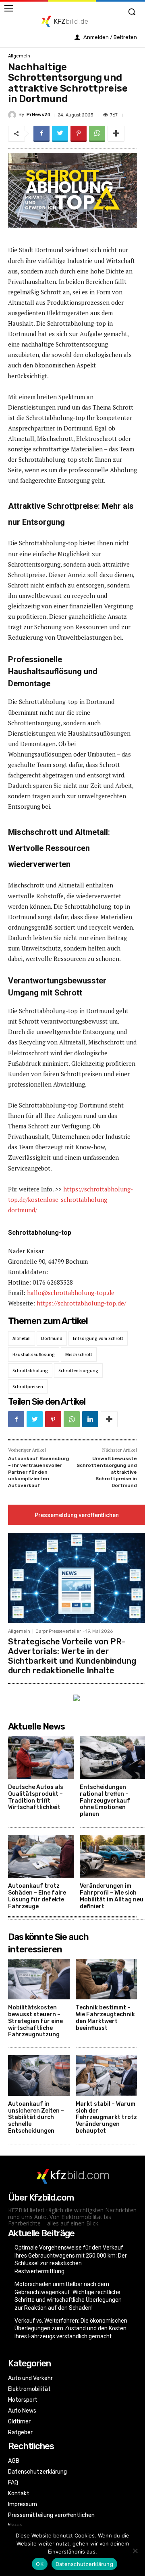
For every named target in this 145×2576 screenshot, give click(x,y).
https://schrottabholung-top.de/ (81, 1303)
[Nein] (135, 2551)
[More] (116, 134)
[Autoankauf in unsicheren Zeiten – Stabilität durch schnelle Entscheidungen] (39, 2075)
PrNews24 (38, 115)
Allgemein (19, 56)
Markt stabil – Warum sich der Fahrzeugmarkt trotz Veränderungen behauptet (106, 2117)
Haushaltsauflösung (34, 1354)
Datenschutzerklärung (84, 2564)
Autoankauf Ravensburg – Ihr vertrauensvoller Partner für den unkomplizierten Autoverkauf (38, 1472)
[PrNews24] (13, 115)
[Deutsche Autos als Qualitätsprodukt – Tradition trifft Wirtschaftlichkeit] (41, 1757)
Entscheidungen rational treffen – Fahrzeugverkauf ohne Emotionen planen (105, 1801)
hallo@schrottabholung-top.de (71, 1293)
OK (40, 2564)
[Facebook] (41, 134)
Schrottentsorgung (78, 1371)
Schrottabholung (30, 1371)
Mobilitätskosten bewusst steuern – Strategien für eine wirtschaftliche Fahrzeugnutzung (35, 2021)
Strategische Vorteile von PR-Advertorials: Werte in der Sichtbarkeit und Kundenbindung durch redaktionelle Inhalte (72, 1656)
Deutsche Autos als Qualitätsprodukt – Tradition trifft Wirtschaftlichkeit (36, 1797)
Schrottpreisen (28, 1387)
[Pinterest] (79, 134)
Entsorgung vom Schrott (98, 1338)
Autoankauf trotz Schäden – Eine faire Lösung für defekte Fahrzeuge (37, 1896)
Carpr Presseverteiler (58, 1631)
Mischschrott (79, 1354)
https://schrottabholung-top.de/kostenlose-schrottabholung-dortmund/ (70, 1199)
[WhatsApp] (97, 134)
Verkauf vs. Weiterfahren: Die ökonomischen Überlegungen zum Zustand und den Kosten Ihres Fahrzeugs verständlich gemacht (71, 2328)
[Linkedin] (90, 1419)
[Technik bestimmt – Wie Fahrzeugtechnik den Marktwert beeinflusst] (107, 1979)
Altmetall (22, 1338)
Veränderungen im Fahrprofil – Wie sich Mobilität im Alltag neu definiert (112, 1896)
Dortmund (52, 1338)
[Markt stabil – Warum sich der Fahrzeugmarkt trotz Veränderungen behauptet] (107, 2075)
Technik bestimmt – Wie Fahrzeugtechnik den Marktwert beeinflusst (105, 2018)
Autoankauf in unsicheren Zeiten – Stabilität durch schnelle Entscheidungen (36, 2117)
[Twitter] (60, 134)
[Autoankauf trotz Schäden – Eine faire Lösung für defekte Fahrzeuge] (41, 1856)
